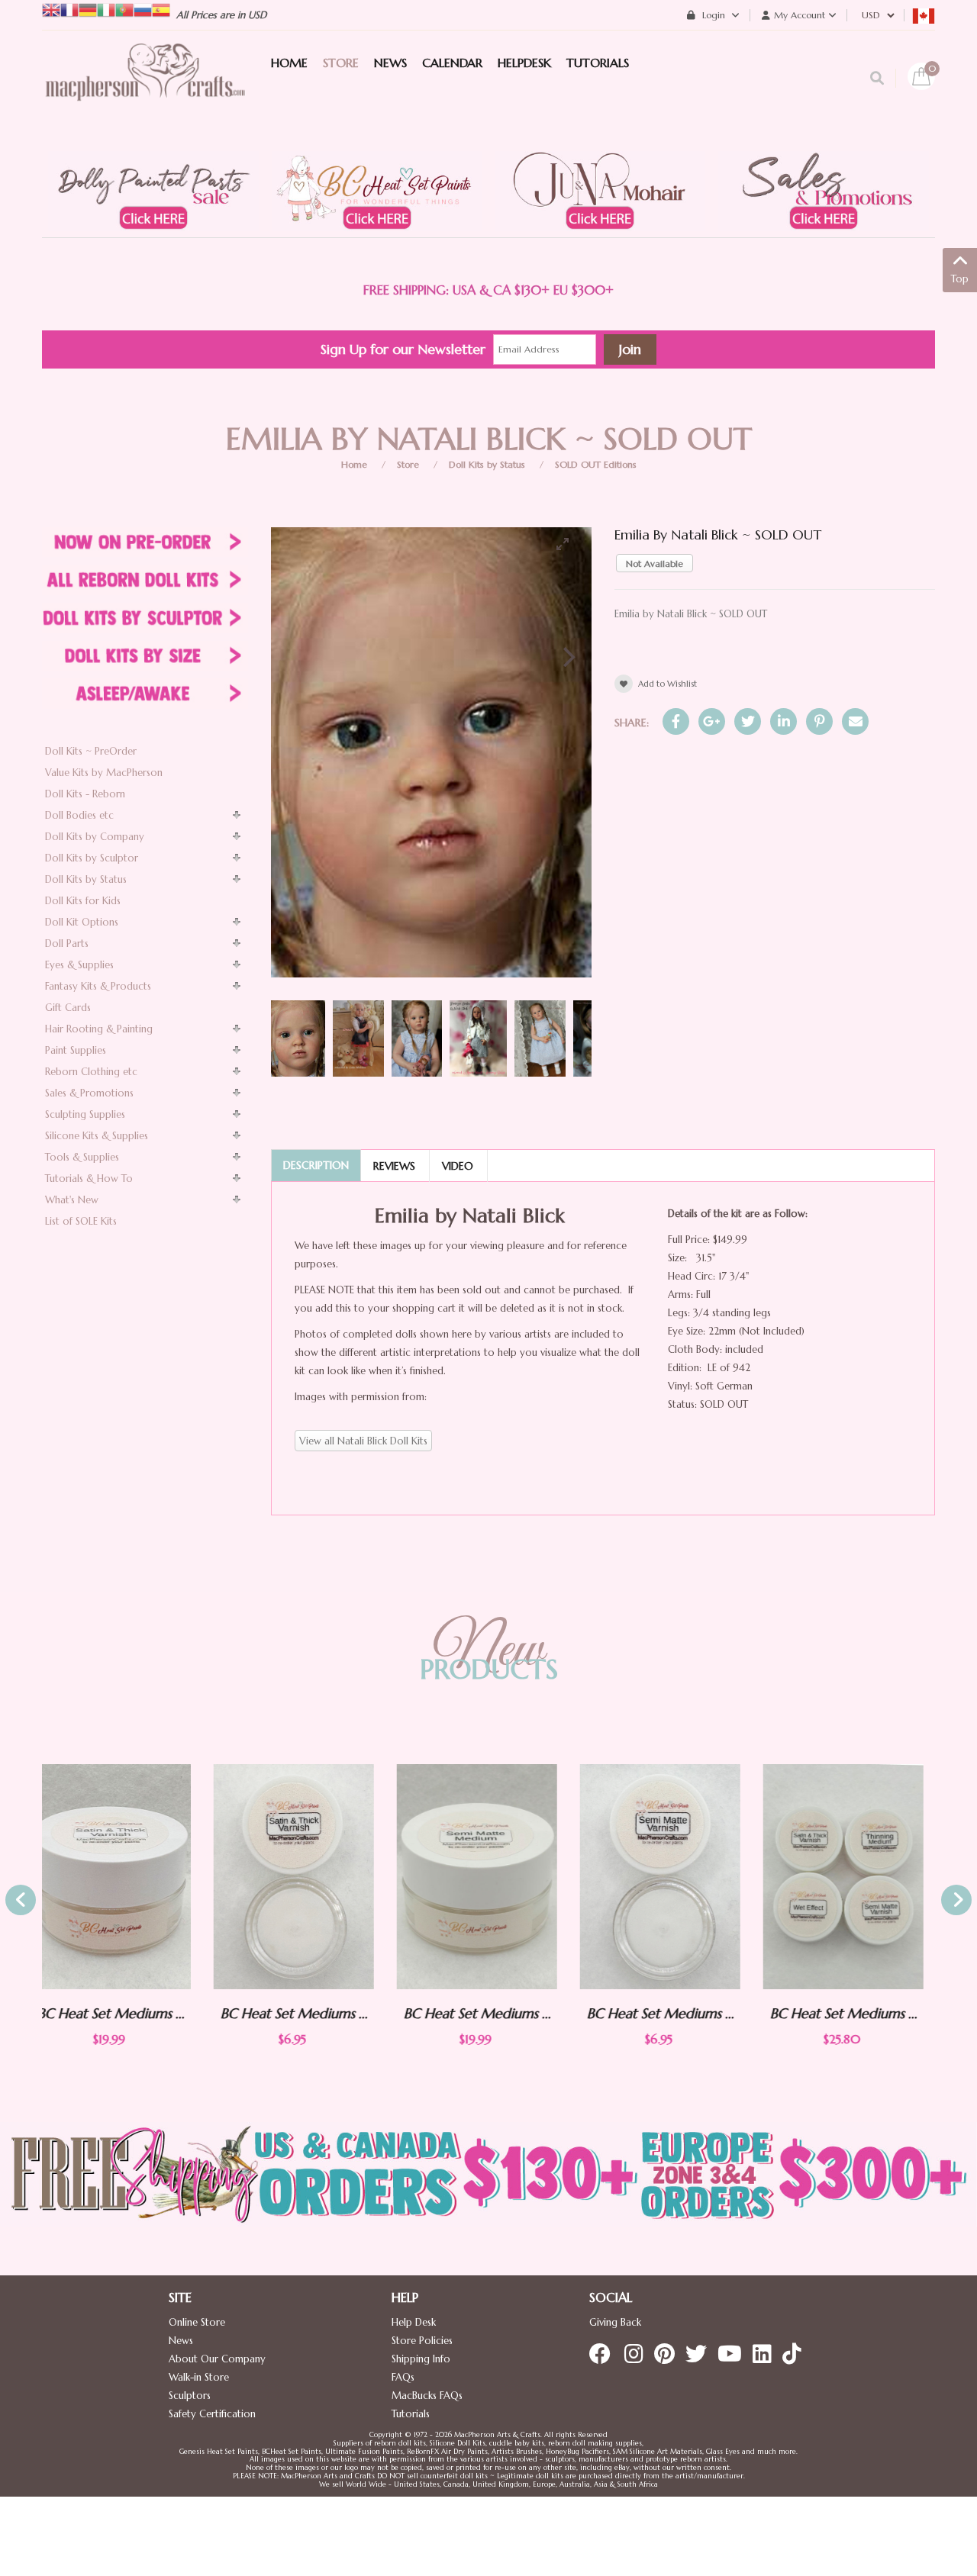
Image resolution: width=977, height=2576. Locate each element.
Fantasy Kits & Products (98, 986)
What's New (72, 1200)
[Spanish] (161, 9)
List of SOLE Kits (81, 1221)
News (181, 2341)
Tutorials (411, 2414)
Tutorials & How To (89, 1179)
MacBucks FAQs (427, 2396)
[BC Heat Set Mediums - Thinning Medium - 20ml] (855, 1877)
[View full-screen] (569, 544)
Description (316, 1165)
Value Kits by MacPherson (104, 773)
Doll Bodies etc (79, 815)
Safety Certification (212, 2414)
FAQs (403, 2377)
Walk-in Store (199, 2377)
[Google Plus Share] (712, 721)
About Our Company (217, 2359)
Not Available (655, 563)
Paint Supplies (76, 1050)
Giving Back (615, 2322)
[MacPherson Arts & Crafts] (145, 88)
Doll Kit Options (82, 922)
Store (408, 464)
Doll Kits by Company (95, 837)
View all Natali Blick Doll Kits (363, 1441)
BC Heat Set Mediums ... (123, 2013)
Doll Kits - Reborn (85, 794)
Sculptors (190, 2396)
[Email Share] (855, 721)
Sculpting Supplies (85, 1114)
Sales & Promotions (89, 1093)
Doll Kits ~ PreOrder (91, 751)
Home (354, 464)
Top (960, 279)
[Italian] (106, 9)
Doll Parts (67, 943)
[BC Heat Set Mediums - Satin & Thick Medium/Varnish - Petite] (122, 1877)
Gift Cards (68, 1008)
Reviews (394, 1166)
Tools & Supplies (82, 1157)
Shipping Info (421, 2359)
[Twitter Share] (748, 721)
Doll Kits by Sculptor (92, 858)
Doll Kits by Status (487, 464)
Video (458, 1166)
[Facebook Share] (676, 721)
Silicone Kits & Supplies (97, 1136)
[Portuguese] (124, 9)
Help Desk (414, 2322)
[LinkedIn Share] (784, 721)
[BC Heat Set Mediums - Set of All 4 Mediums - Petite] (672, 1877)
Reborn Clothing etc (91, 1072)
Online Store (197, 2322)
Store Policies (422, 2341)
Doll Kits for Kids (83, 901)
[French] (69, 9)
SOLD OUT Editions (596, 464)
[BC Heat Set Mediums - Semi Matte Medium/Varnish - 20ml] (305, 1877)
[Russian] (143, 9)
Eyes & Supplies (79, 965)
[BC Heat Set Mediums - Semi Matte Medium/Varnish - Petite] (488, 1877)
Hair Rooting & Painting (99, 1029)
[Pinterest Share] (819, 721)
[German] (88, 9)
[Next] (567, 657)
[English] (51, 9)
